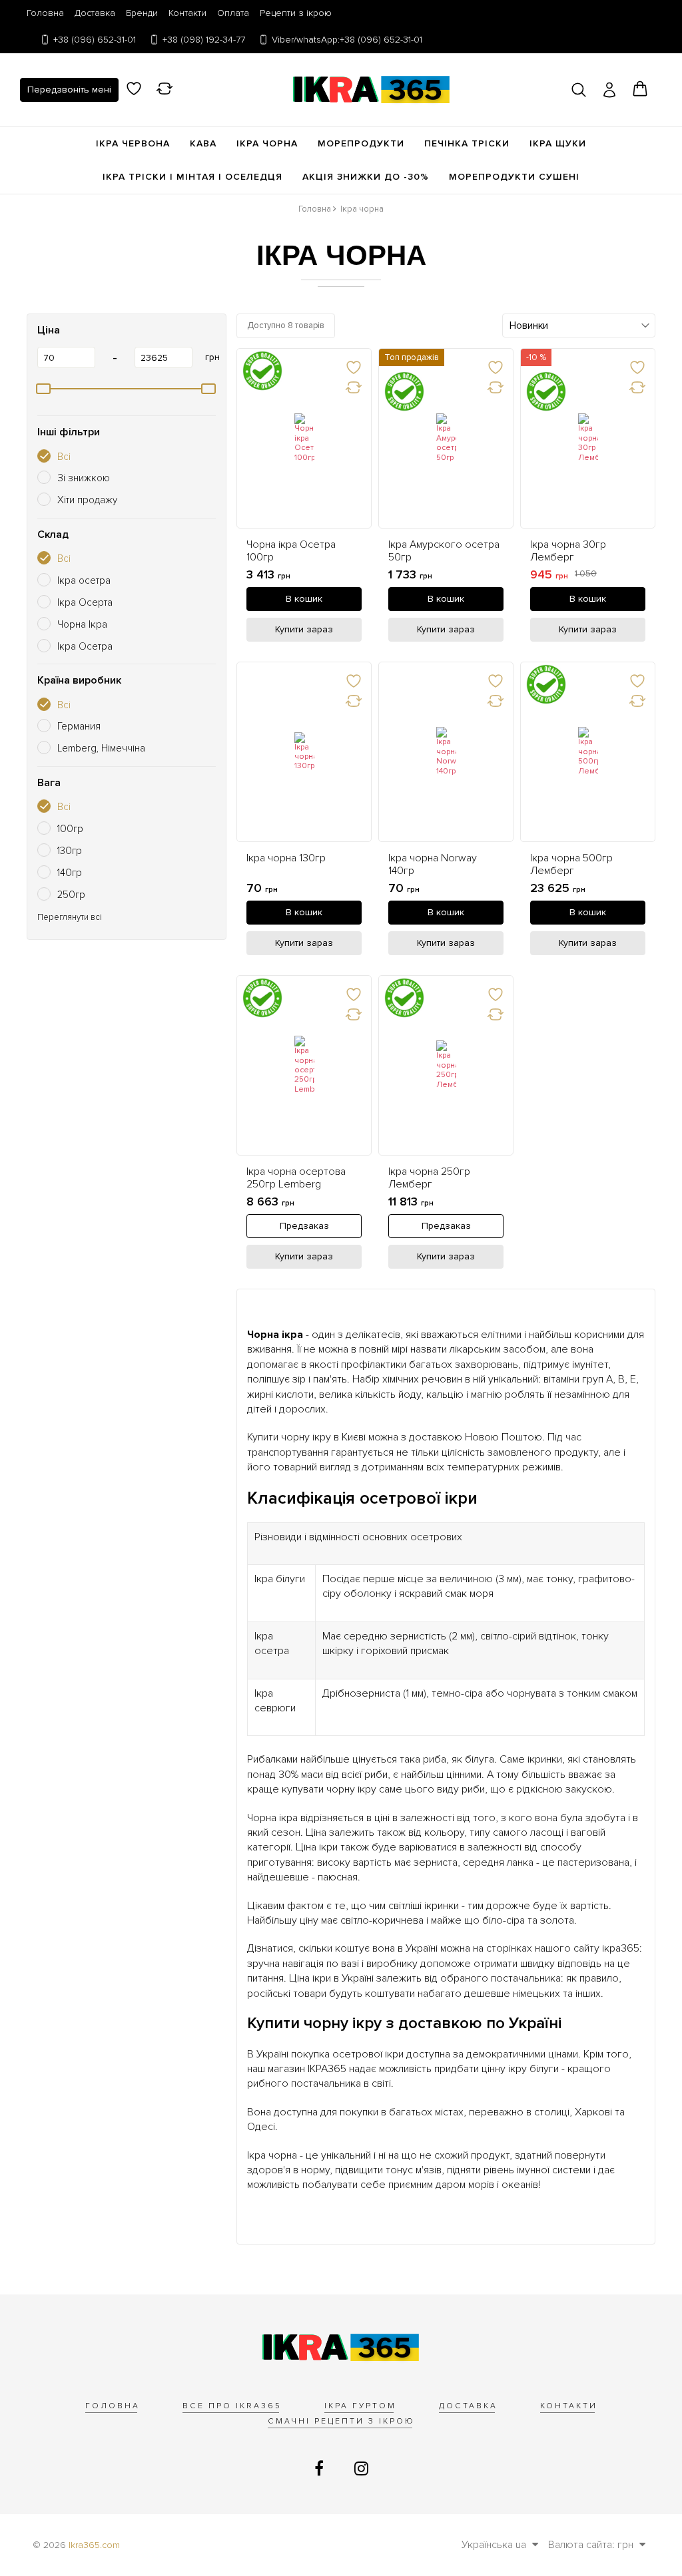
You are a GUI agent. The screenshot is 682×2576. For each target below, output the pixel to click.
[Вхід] (609, 90)
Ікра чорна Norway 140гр (433, 865)
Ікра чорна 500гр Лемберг (571, 865)
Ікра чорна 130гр (286, 858)
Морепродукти (361, 143)
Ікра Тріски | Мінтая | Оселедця (192, 177)
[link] (304, 438)
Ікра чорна (267, 143)
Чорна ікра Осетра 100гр (291, 551)
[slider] (43, 389)
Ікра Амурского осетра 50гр (444, 551)
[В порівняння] (353, 387)
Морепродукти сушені (514, 177)
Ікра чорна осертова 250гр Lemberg (296, 1178)
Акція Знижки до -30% (366, 177)
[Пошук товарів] (579, 90)
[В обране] (353, 367)
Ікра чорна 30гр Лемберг (568, 551)
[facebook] (321, 2469)
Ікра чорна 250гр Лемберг (429, 1178)
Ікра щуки (558, 143)
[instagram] (361, 2469)
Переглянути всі (70, 918)
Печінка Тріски (467, 143)
